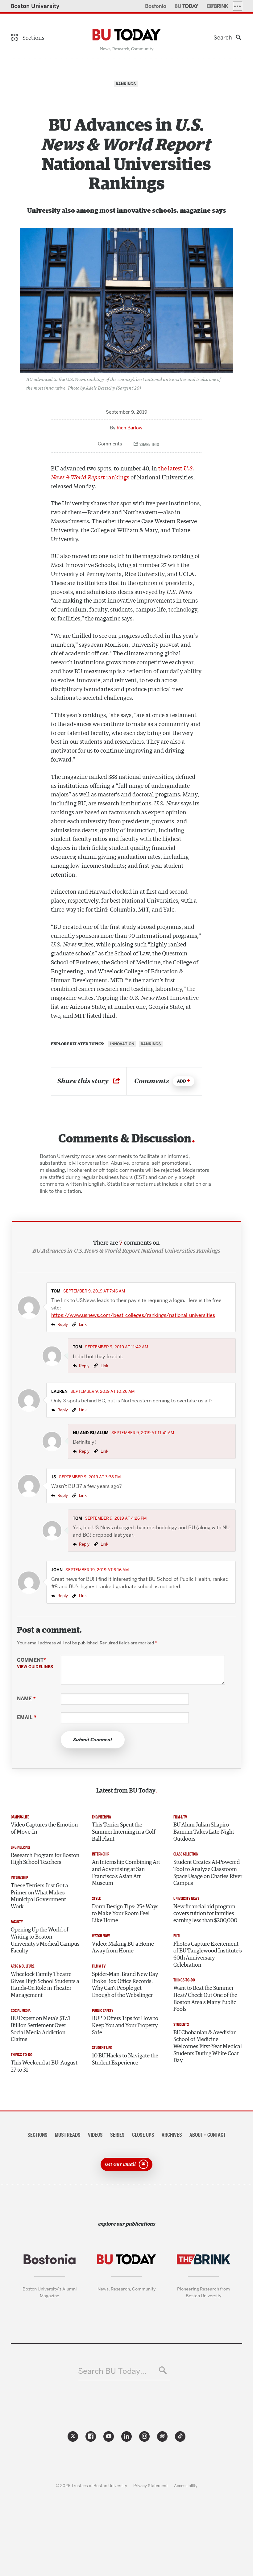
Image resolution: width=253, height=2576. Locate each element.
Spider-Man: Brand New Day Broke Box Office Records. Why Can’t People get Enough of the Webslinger (125, 1985)
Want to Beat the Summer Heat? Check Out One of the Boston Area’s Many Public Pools (205, 1999)
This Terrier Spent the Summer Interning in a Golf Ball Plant (124, 1832)
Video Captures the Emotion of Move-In (44, 1829)
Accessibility (186, 2486)
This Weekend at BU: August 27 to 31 (44, 2067)
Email (27, 1718)
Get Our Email (120, 2164)
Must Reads (68, 2135)
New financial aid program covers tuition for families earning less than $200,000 (205, 1914)
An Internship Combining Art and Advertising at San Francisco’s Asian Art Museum (126, 1873)
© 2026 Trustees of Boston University (91, 2486)
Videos (95, 2135)
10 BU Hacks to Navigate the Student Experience (125, 2059)
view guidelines (35, 1667)
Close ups (143, 2135)
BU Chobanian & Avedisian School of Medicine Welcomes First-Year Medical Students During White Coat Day (208, 2047)
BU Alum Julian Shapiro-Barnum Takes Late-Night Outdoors (204, 1832)
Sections (37, 2135)
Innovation (122, 1044)
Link (82, 1324)
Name (26, 1699)
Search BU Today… (112, 2371)
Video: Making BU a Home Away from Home (123, 1948)
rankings (118, 477)
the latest (171, 468)
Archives (172, 2135)
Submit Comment (93, 1740)
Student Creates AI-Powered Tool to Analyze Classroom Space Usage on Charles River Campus (208, 1873)
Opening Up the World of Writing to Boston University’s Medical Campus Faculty (45, 1940)
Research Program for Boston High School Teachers (45, 1859)
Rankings (151, 1044)
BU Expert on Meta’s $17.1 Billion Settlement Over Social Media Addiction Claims (41, 2029)
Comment (35, 1663)
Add (182, 1081)
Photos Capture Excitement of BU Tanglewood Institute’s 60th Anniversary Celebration (208, 1955)
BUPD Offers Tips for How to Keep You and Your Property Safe (125, 2025)
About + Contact (208, 2135)
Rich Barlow (129, 428)
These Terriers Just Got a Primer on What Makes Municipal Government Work (39, 1896)
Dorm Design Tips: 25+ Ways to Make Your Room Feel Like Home (125, 1914)
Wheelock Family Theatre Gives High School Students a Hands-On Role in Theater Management (45, 1985)
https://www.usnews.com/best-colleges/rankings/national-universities (133, 1315)
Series (117, 2135)
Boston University (35, 6)
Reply (63, 1324)
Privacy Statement (151, 2486)
